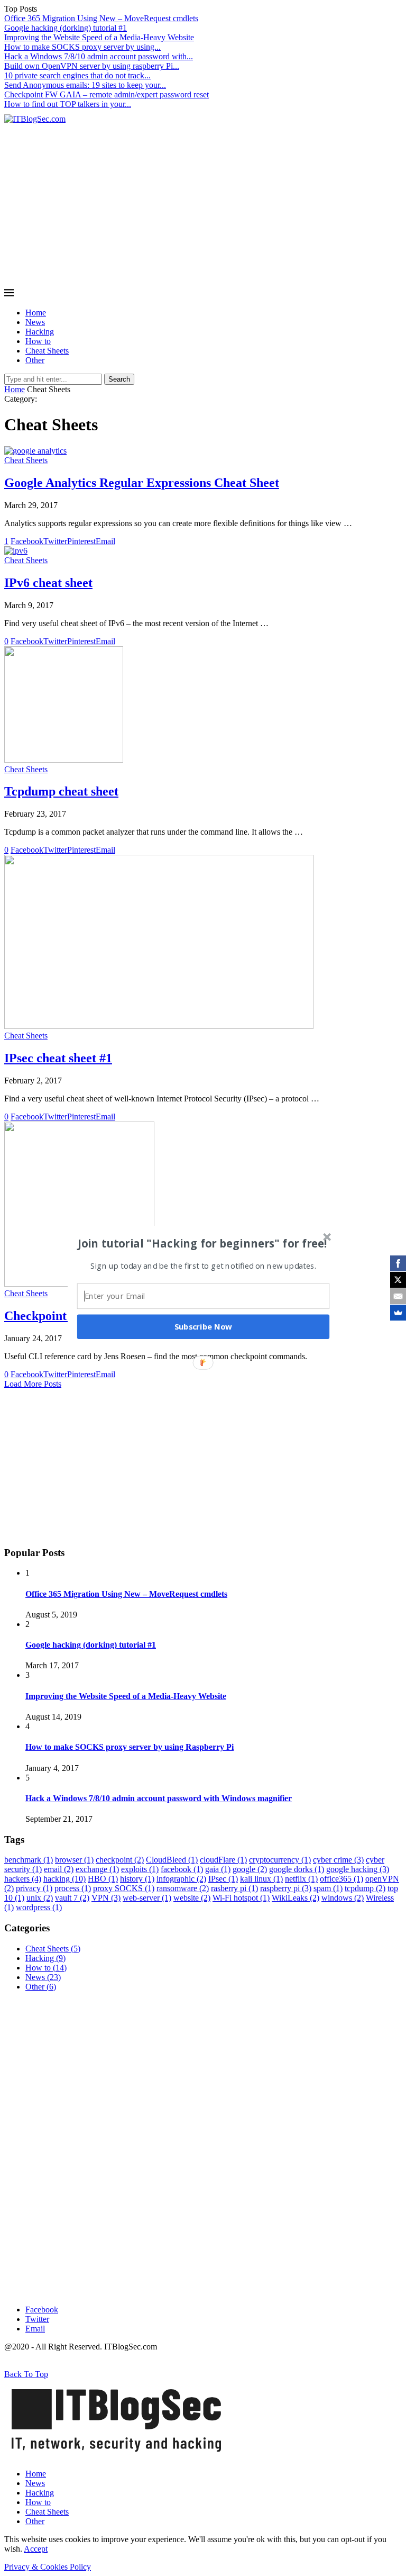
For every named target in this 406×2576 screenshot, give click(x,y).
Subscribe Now (204, 1326)
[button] (202, 1243)
